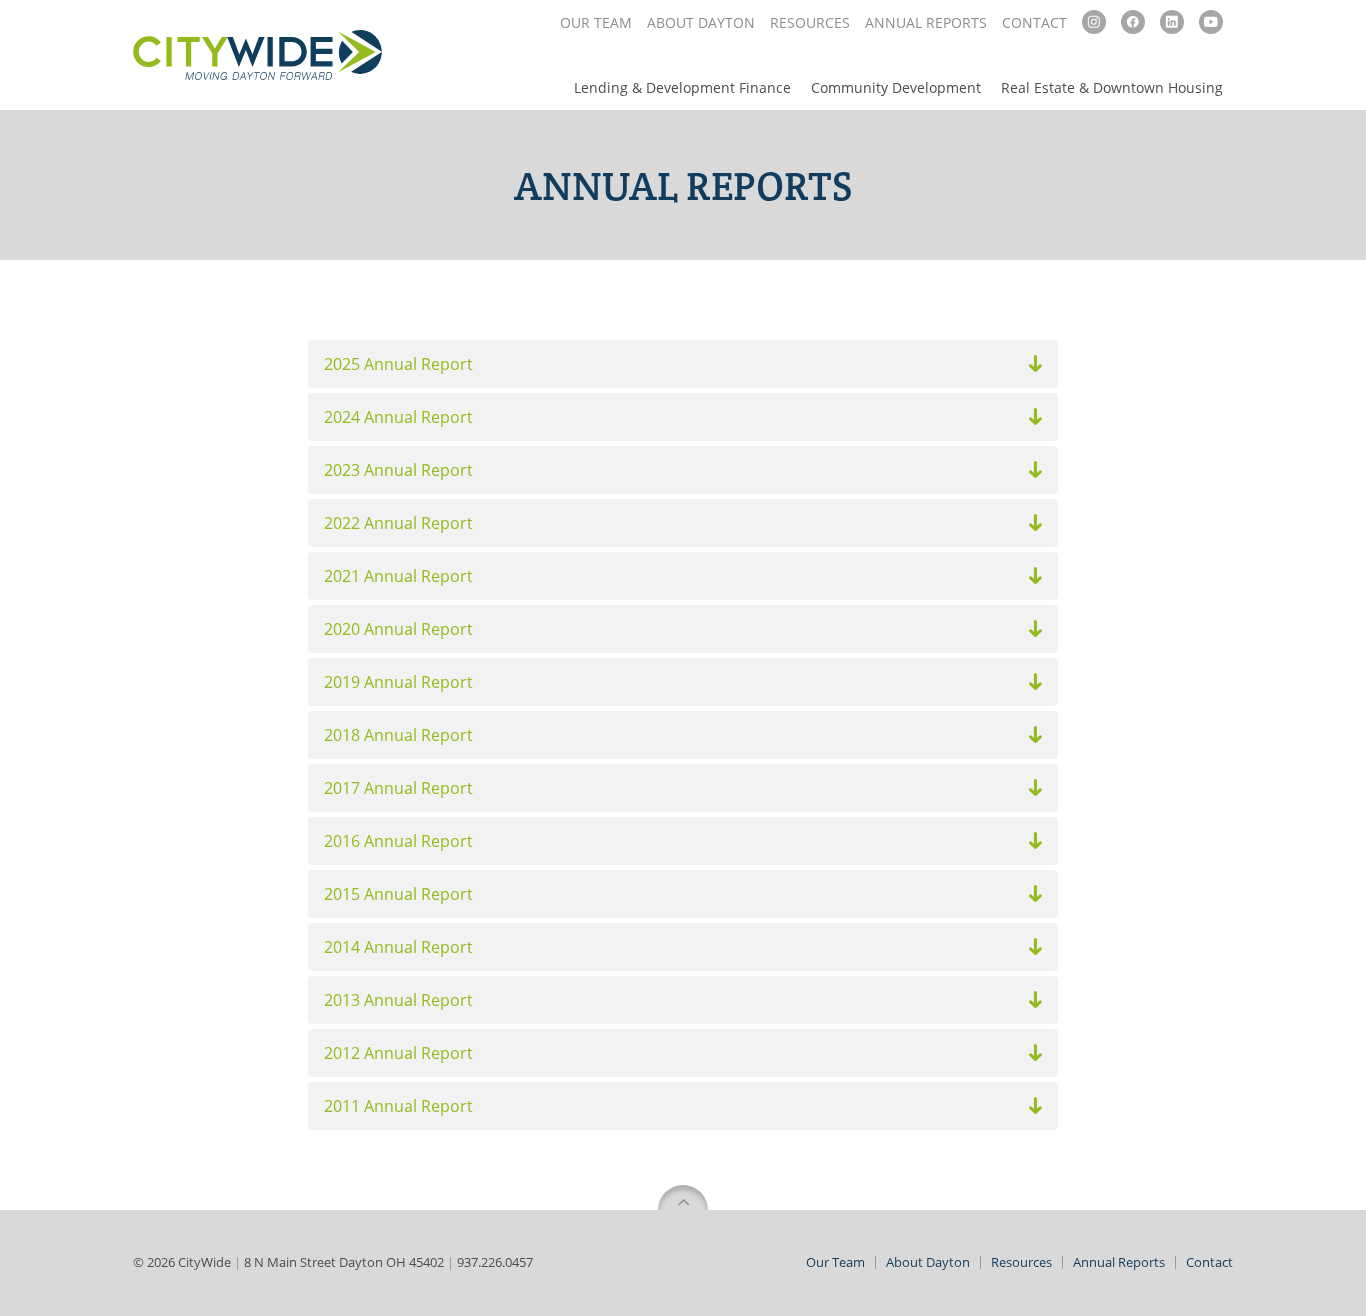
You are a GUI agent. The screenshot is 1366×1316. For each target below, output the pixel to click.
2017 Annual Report (398, 788)
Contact (1034, 22)
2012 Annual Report (398, 1053)
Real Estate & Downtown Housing (1112, 87)
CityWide (257, 55)
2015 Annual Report (398, 894)
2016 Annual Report (398, 841)
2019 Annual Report (398, 682)
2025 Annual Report (398, 364)
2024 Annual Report (398, 417)
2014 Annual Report (398, 947)
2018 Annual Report (398, 735)
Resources (810, 22)
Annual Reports (926, 22)
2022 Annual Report (398, 523)
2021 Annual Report (398, 576)
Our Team (596, 22)
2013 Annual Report (398, 1000)
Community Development (896, 87)
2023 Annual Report (398, 470)
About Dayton (701, 22)
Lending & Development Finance (682, 87)
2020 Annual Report (398, 629)
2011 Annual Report (398, 1106)
